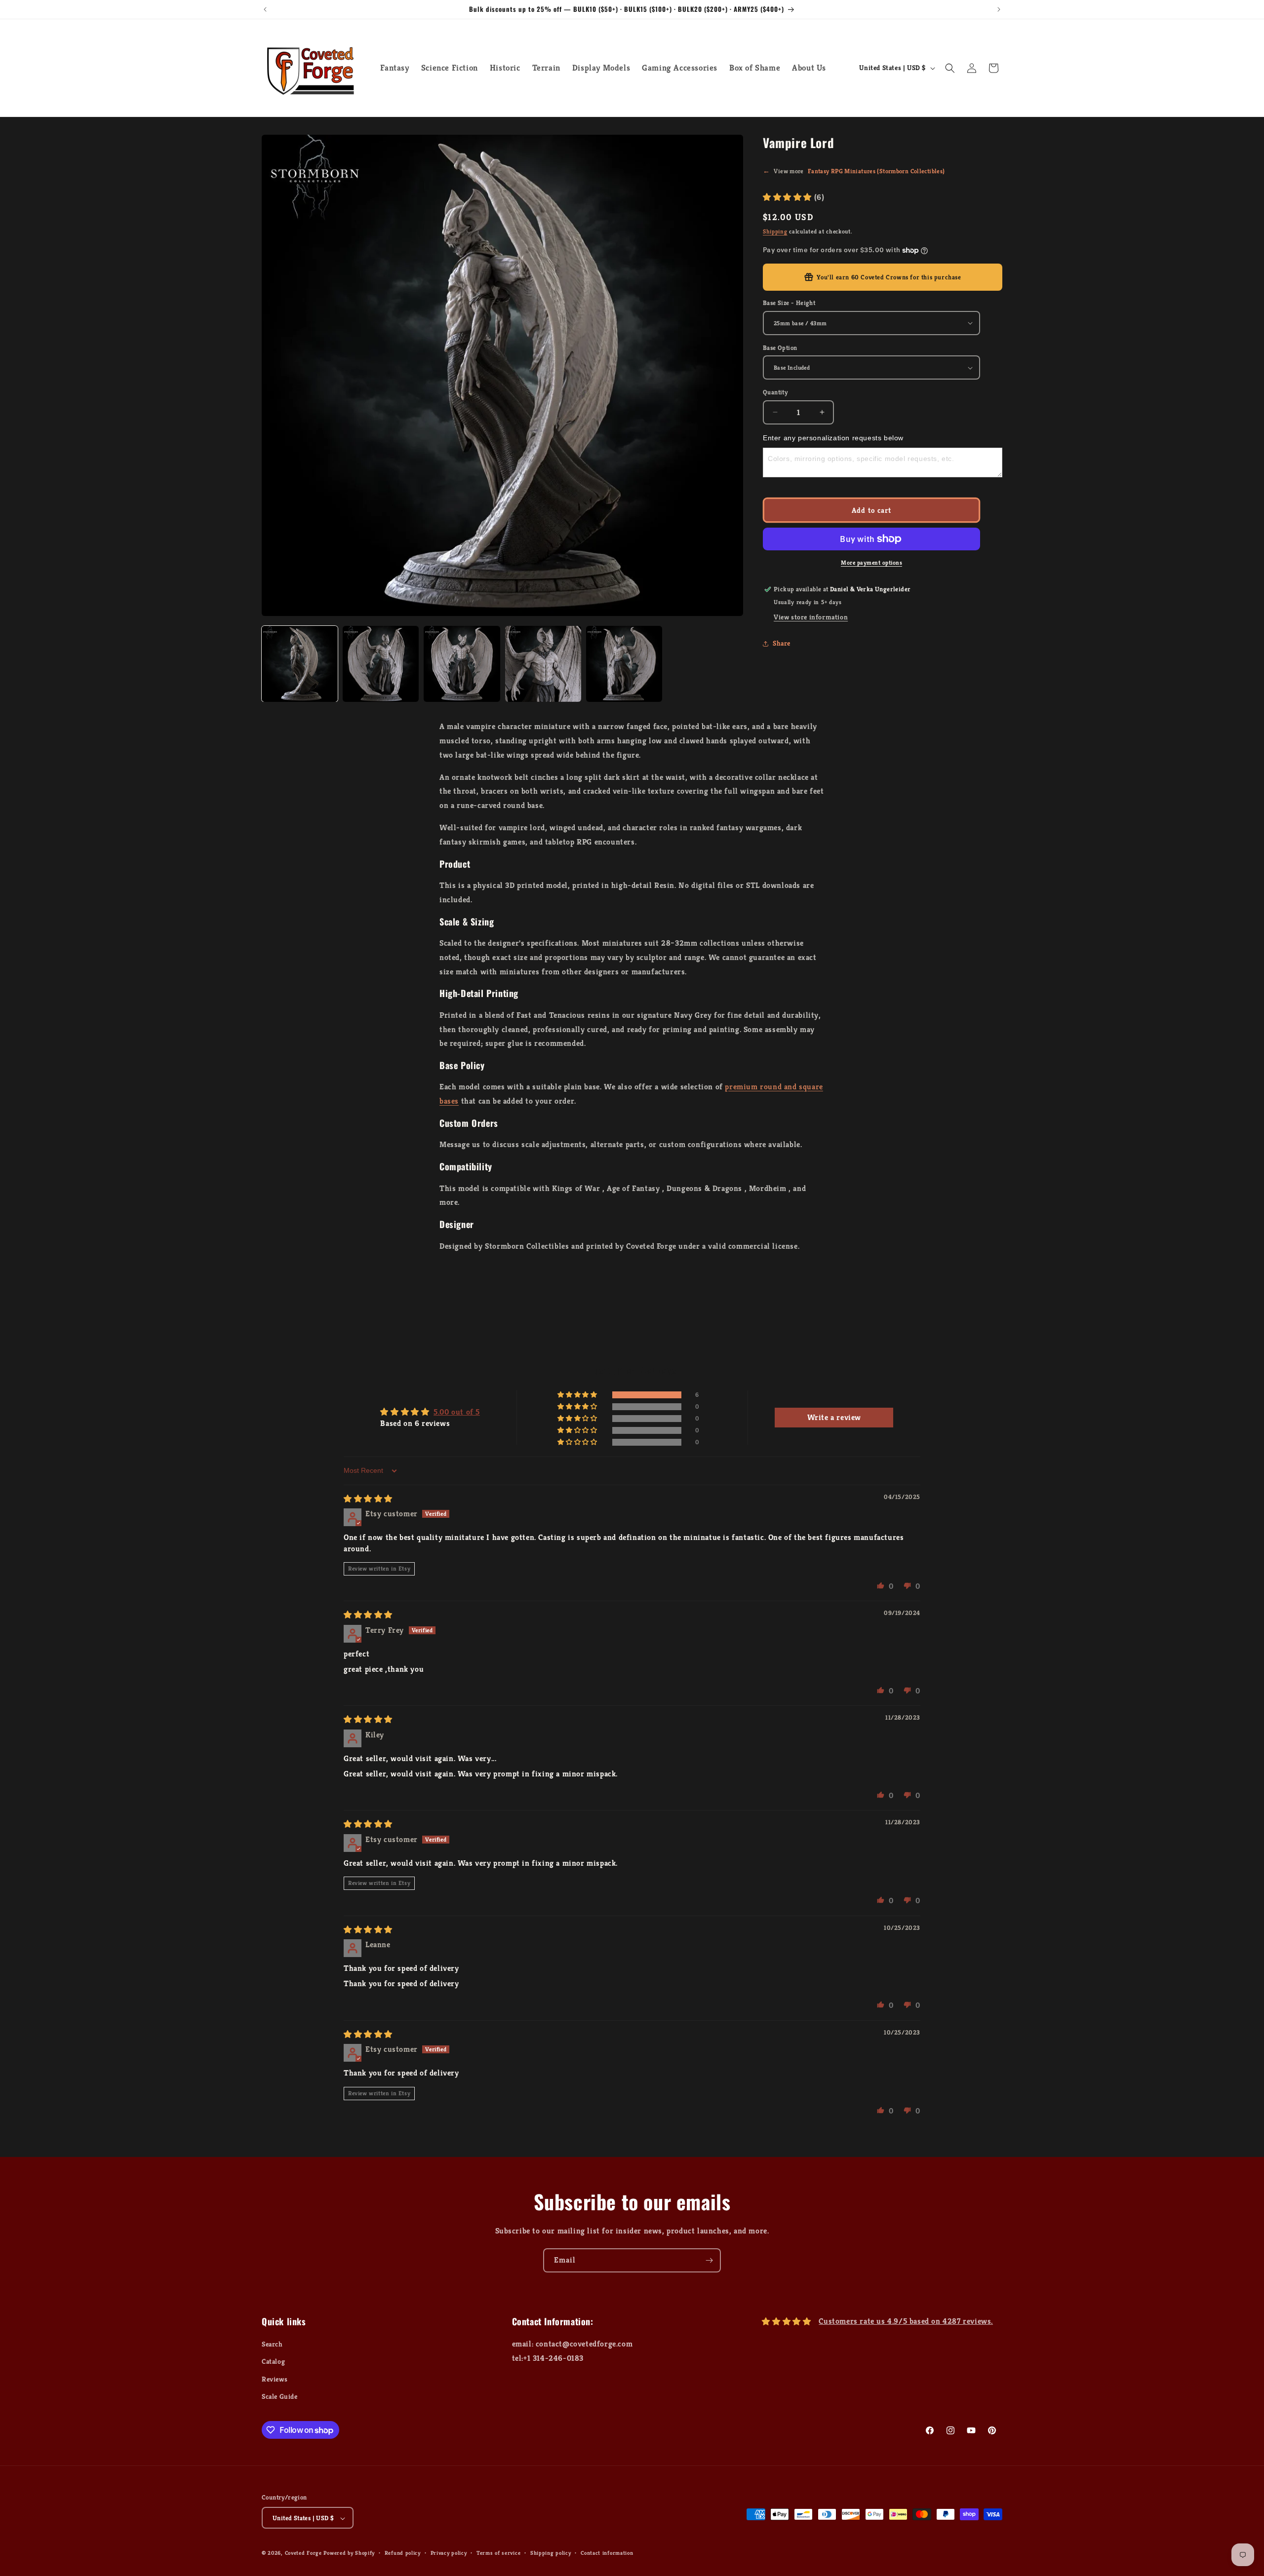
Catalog (273, 2362)
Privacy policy (449, 2553)
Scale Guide (280, 2396)
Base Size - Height (789, 303)
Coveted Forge (303, 2553)
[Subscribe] (709, 2260)
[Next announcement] (999, 9)
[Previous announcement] (265, 9)
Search (272, 2344)
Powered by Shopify (349, 2553)
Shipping (775, 231)
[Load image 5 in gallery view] (624, 664)
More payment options (871, 562)
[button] (950, 68)
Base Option (780, 348)
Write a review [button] (834, 1417)
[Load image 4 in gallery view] (543, 664)
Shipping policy (551, 2553)
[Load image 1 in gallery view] (300, 664)
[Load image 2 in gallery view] (381, 664)
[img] (368, 1499)
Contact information (607, 2553)
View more (854, 171)
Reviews (275, 2379)
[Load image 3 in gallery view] (462, 664)
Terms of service (498, 2553)
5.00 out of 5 (457, 1412)
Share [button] (782, 643)
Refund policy (403, 2553)
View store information (811, 617)
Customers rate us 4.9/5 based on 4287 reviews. (906, 2321)
